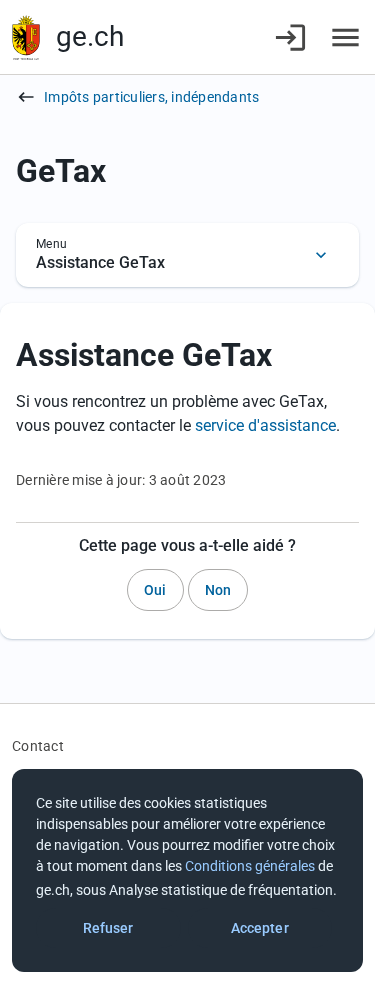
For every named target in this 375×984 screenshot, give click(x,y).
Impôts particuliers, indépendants (151, 97)
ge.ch (90, 36)
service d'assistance (265, 425)
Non (218, 590)
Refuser (108, 928)
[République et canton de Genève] (26, 37)
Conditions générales (250, 866)
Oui (155, 590)
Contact (38, 746)
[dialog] (187, 870)
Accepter (260, 928)
